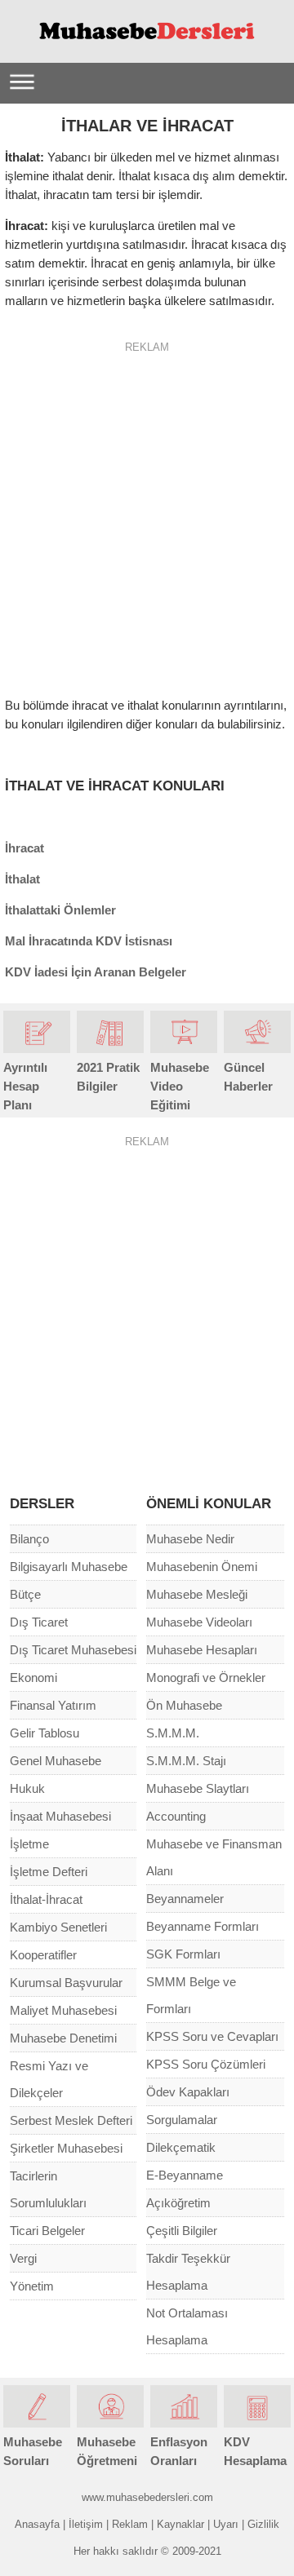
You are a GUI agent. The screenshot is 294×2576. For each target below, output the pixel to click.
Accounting (176, 1816)
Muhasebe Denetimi (63, 2038)
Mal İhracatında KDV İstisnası (89, 941)
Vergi (23, 2258)
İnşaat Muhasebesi (60, 1816)
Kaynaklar (180, 2524)
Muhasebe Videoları (199, 1622)
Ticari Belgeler (47, 2231)
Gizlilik (263, 2524)
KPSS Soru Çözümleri (206, 2064)
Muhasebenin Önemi (202, 1567)
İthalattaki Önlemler (60, 910)
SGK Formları (183, 1954)
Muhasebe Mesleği (197, 1594)
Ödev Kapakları (188, 2092)
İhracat (24, 848)
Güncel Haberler (248, 1077)
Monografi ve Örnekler (206, 1677)
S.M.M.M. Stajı (186, 1761)
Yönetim (32, 2286)
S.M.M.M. (173, 1733)
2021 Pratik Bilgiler (108, 1077)
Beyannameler (185, 1899)
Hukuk (27, 1788)
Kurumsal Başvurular (66, 1983)
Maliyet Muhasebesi (63, 2010)
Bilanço (29, 1539)
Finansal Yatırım (53, 1705)
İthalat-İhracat (46, 1899)
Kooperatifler (43, 1955)
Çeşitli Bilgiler (182, 2231)
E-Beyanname (185, 2175)
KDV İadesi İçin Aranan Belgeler (96, 972)
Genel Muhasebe (56, 1761)
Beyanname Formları (203, 1926)
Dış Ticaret (39, 1622)
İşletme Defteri (49, 1872)
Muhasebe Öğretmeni (107, 2451)
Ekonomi (33, 1677)
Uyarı (226, 2524)
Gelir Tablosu (45, 1733)
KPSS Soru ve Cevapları (212, 2036)
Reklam (130, 2524)
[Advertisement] (147, 513)
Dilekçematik (181, 2147)
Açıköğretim (178, 2203)
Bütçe (25, 1594)
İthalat (22, 879)
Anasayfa (37, 2524)
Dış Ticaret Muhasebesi (73, 1650)
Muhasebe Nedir (190, 1539)
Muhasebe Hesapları (202, 1650)
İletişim (86, 2524)
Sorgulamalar (182, 2120)
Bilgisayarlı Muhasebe (69, 1567)
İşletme (29, 1844)
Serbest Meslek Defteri (71, 2120)
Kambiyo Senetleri (58, 1927)
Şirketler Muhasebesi (66, 2148)
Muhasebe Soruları (33, 2451)
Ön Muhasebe (184, 1705)
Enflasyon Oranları (179, 2451)
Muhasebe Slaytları (198, 1788)
